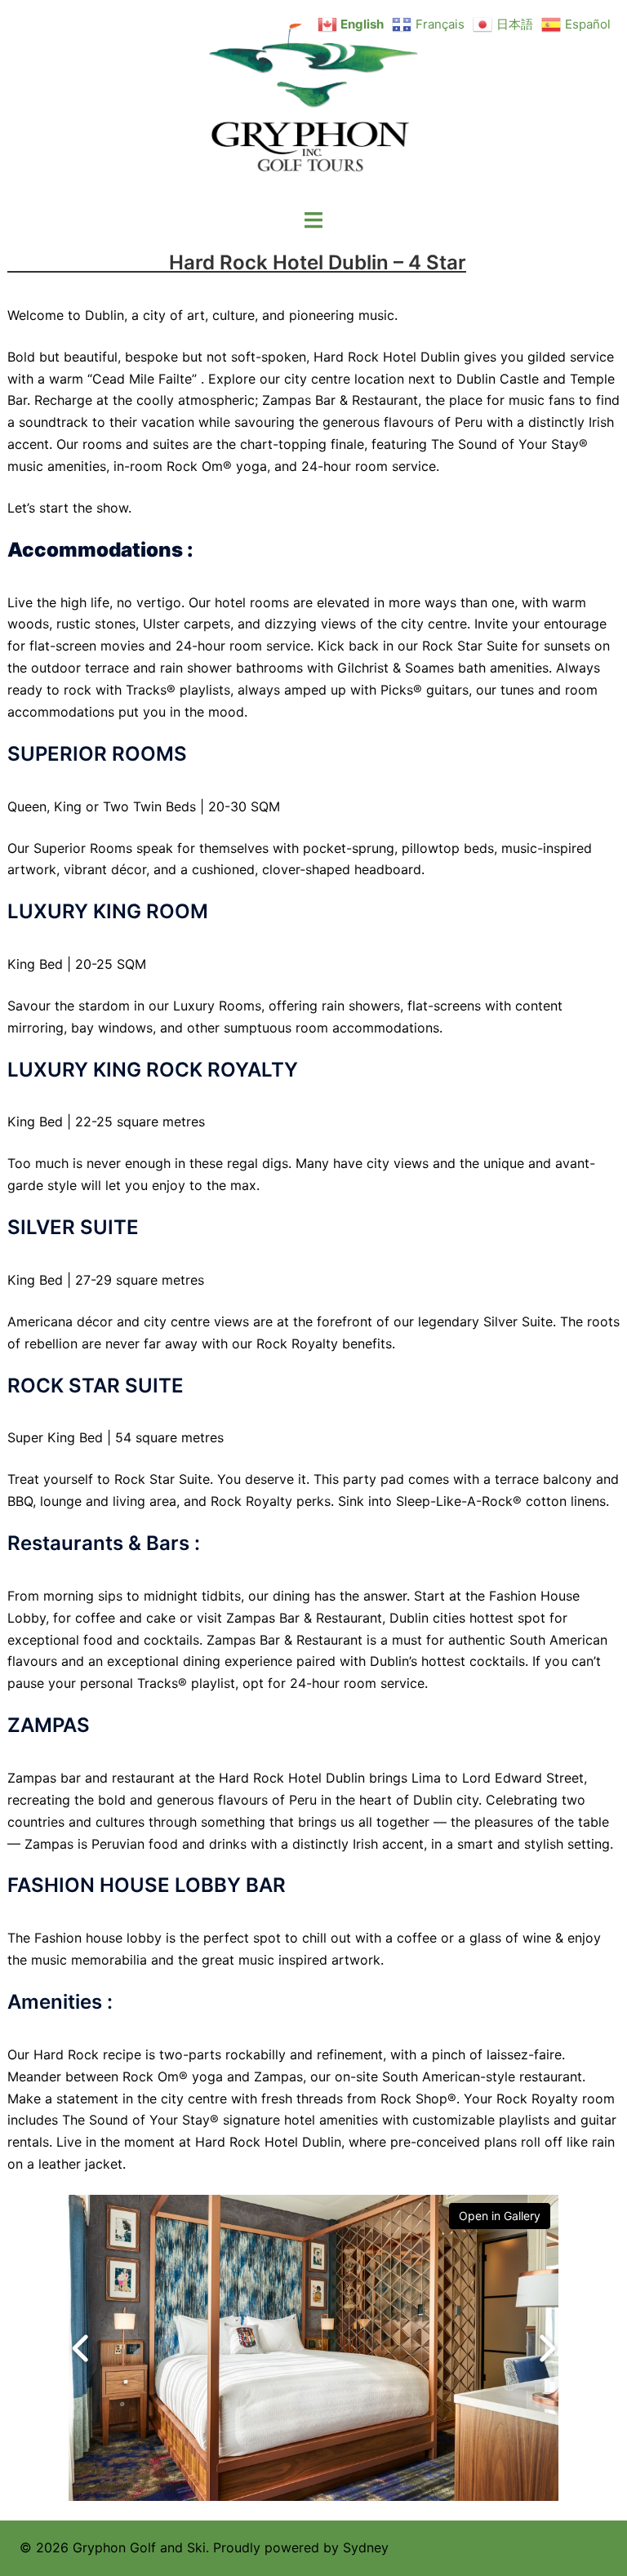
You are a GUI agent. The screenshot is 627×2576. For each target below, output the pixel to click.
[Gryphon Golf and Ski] (314, 103)
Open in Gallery (500, 2216)
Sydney (366, 2547)
